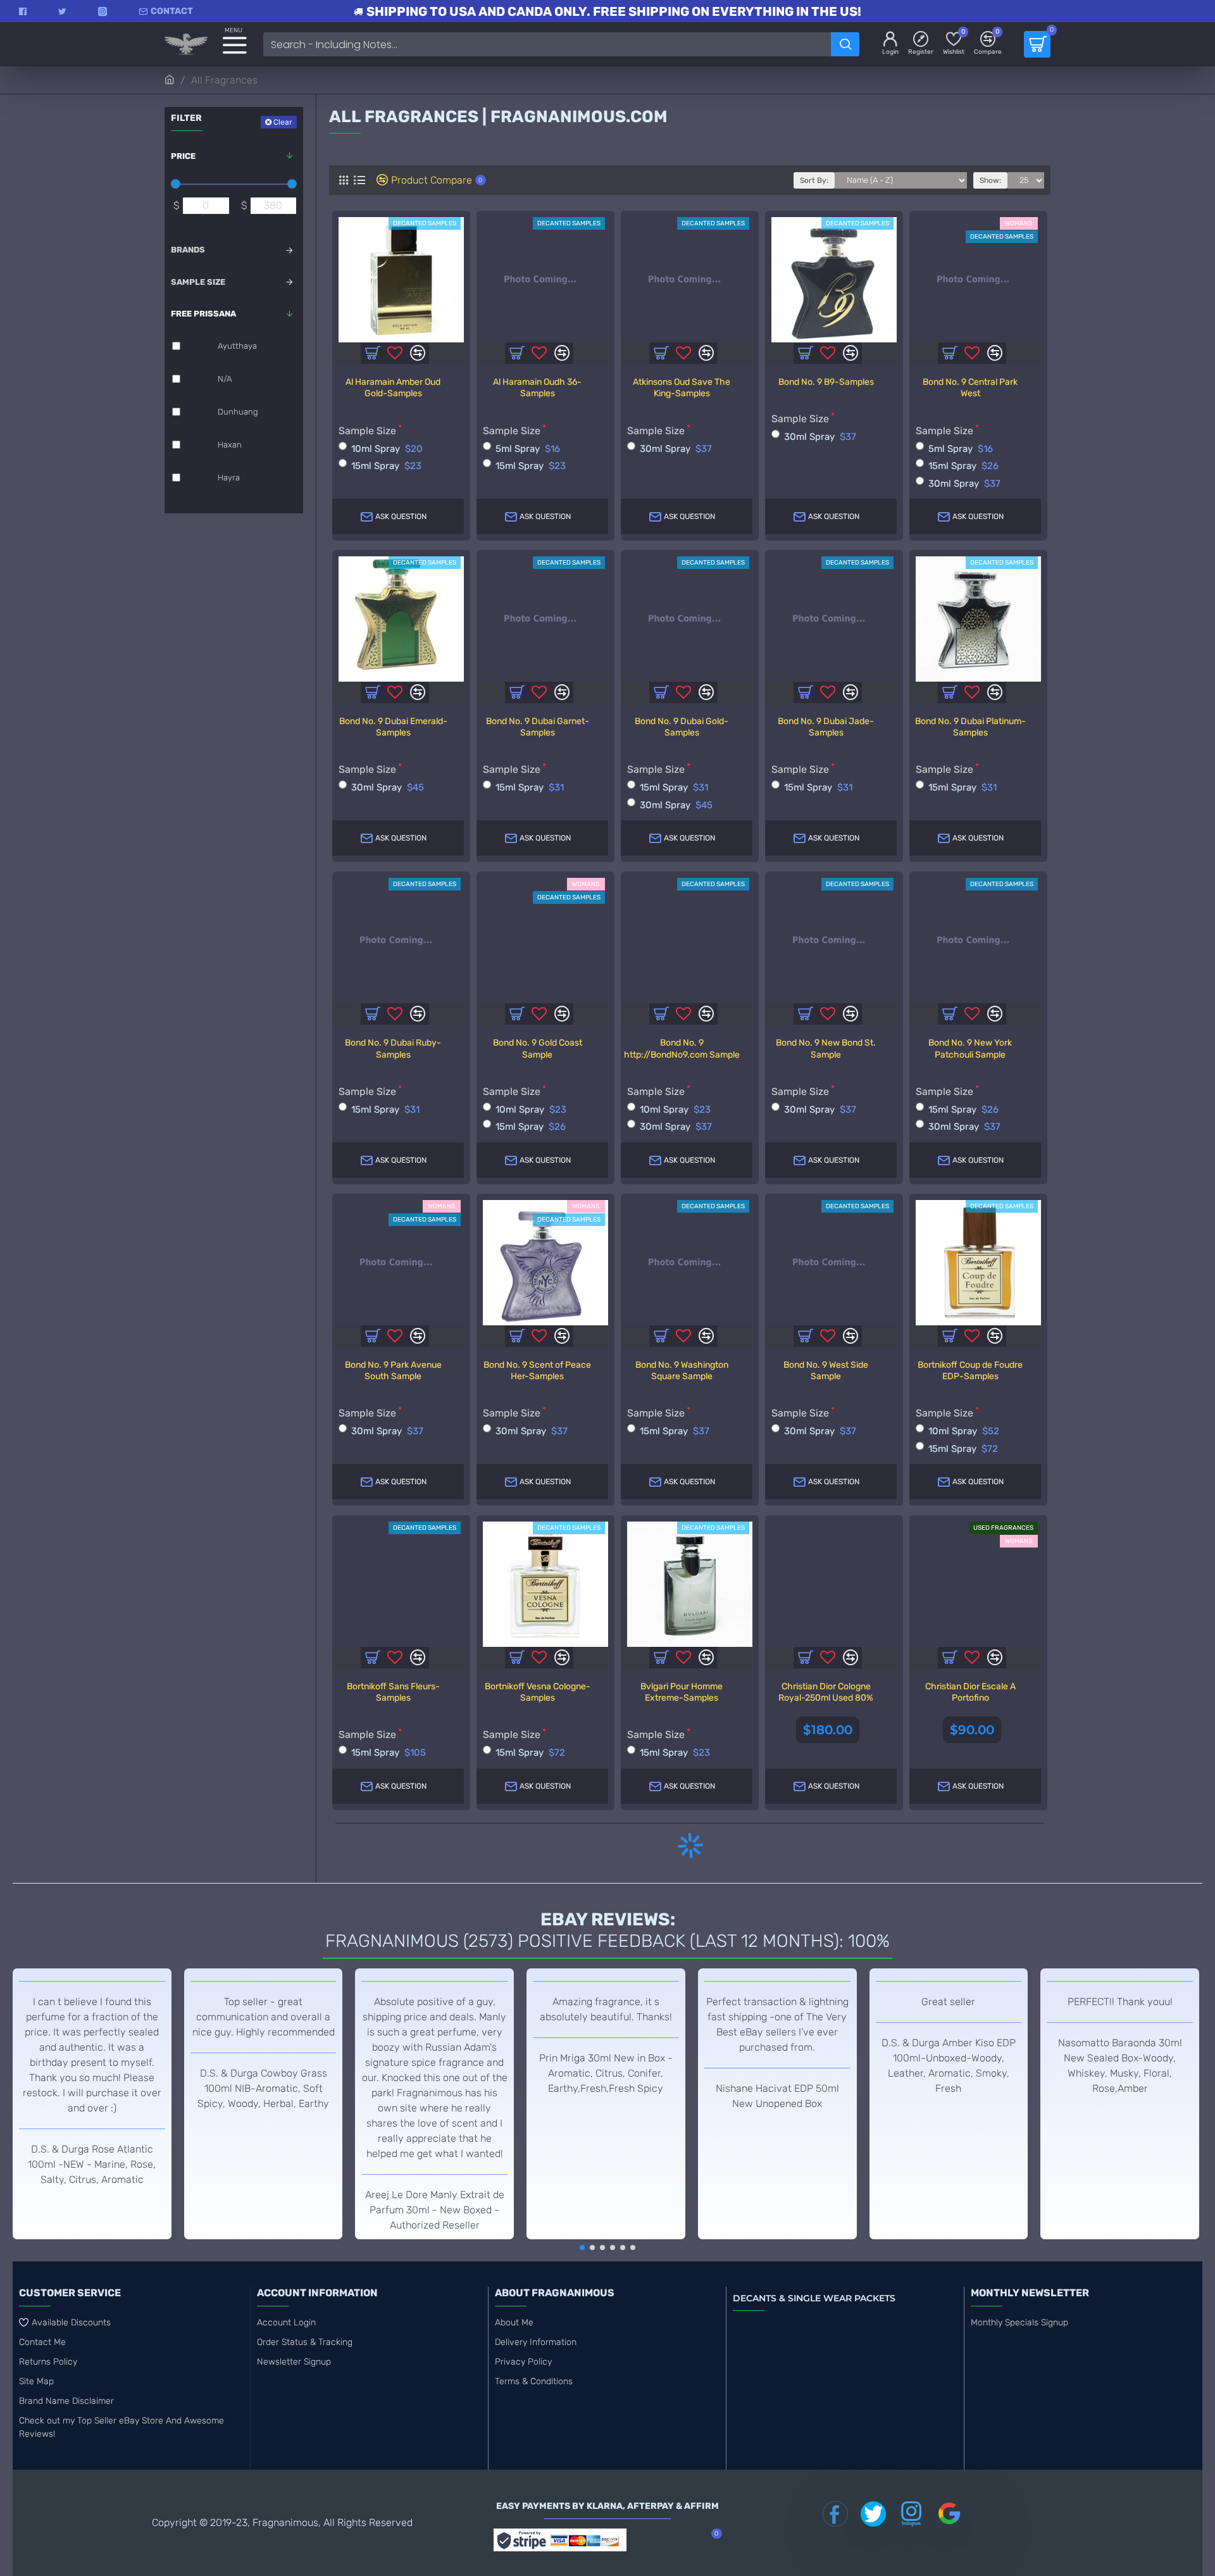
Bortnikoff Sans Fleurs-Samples (393, 1692)
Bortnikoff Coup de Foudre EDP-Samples (970, 1371)
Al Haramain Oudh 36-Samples (537, 388)
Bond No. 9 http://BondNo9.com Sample (682, 1048)
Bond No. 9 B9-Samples (826, 382)
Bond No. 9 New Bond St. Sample (826, 1048)
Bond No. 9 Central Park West (970, 388)
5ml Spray (528, 449)
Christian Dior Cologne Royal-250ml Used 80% (826, 1692)
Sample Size (198, 282)
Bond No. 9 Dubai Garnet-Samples (538, 727)
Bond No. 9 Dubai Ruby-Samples (393, 1048)
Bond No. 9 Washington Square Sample (682, 1371)
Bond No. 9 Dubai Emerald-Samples (393, 727)
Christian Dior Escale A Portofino (970, 1692)
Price (183, 156)
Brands (188, 250)
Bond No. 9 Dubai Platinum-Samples (970, 727)
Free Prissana (203, 314)
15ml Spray (386, 466)
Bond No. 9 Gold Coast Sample (538, 1048)
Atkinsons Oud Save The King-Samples (682, 388)
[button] (582, 2248)
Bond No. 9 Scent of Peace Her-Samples (537, 1371)
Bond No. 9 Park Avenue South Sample (393, 1371)
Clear (283, 122)
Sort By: (814, 180)
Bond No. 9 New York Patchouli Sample (970, 1048)
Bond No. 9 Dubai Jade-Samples (826, 727)
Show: (990, 180)
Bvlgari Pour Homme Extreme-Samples (682, 1692)
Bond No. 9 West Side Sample (826, 1371)
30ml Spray (676, 449)
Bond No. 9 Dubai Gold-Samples (682, 727)
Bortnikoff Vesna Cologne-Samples (538, 1692)
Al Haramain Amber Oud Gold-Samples (393, 388)
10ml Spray (387, 449)
